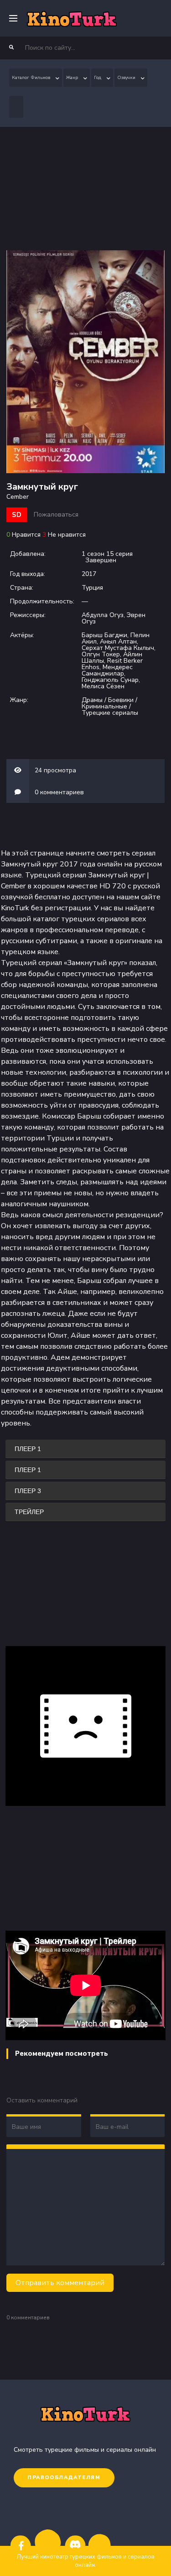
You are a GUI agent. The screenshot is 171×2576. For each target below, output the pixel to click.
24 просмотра (55, 770)
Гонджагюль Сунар (110, 680)
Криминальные (104, 706)
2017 (89, 574)
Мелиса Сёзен (103, 686)
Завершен (101, 560)
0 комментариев (59, 792)
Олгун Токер (101, 654)
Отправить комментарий (60, 2283)
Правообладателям (64, 2478)
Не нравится (67, 535)
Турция (92, 588)
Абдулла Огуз (103, 615)
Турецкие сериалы (110, 713)
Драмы (92, 700)
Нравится (26, 535)
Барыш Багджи (104, 635)
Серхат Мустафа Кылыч (118, 648)
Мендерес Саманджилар (107, 670)
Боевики (121, 700)
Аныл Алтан (118, 641)
